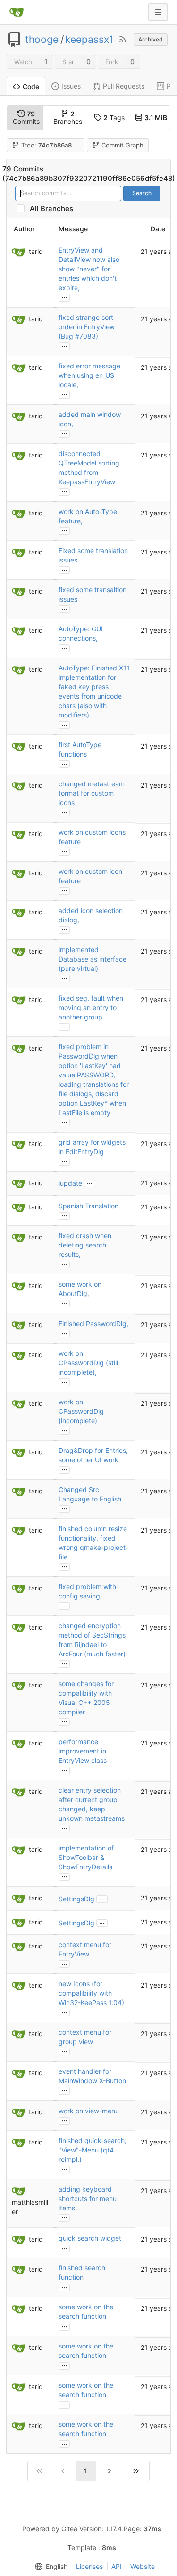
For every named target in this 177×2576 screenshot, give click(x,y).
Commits (26, 118)
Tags (114, 118)
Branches (68, 118)
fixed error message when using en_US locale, (89, 375)
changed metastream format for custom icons (92, 793)
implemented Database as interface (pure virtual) (93, 959)
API (117, 2566)
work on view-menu (89, 2111)
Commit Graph (122, 145)
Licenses (89, 2566)
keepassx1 (89, 40)
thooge (42, 40)
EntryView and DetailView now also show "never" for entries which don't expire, (89, 269)
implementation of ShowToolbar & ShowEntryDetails (86, 1857)
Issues (71, 86)
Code (31, 86)
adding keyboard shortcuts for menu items (88, 2198)
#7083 (85, 336)
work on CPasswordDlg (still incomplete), (88, 1363)
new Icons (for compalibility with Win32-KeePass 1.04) (91, 1993)
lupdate (70, 1183)
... (64, 297)
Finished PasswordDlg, (93, 1324)
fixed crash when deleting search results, (85, 1245)
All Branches (54, 208)
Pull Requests (124, 86)
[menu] (49, 2567)
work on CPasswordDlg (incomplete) (81, 1411)
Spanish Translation (88, 1206)
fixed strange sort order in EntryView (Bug (87, 327)
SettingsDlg (76, 1899)
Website (143, 2566)
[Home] (17, 12)
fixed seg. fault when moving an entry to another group (91, 1007)
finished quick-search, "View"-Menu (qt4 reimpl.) (93, 2150)
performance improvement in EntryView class (83, 1751)
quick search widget (90, 2238)
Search (142, 193)
